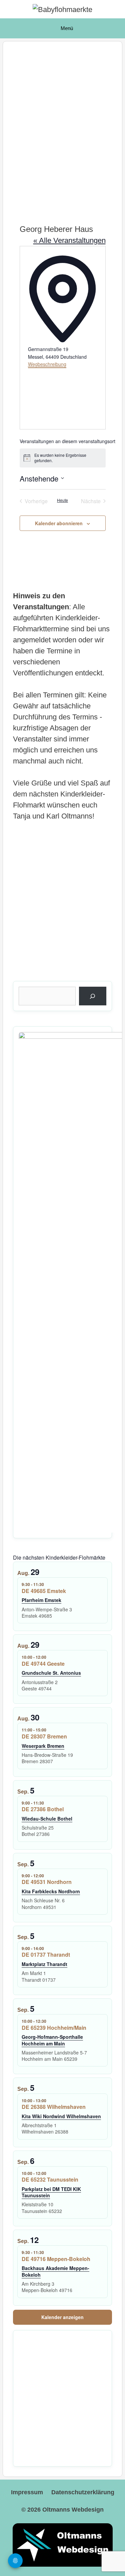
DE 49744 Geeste (43, 1664)
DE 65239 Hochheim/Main (54, 2028)
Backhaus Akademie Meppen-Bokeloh (55, 2271)
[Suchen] (93, 996)
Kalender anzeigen (62, 2317)
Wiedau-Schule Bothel (47, 1819)
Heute (62, 500)
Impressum (27, 2492)
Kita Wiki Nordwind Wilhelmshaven (61, 2116)
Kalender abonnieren (59, 523)
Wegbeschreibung (47, 364)
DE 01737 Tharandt (46, 1955)
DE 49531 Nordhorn (47, 1882)
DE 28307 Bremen (44, 1736)
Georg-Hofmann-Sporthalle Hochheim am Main (52, 2040)
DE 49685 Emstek (44, 1591)
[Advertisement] (62, 125)
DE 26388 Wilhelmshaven (54, 2107)
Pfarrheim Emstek (41, 1600)
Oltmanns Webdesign (73, 2510)
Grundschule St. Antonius (51, 1673)
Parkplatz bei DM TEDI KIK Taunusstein (51, 2192)
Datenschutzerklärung (83, 2492)
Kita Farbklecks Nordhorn (51, 1891)
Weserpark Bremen (43, 1746)
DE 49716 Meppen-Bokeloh (56, 2259)
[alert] (63, 458)
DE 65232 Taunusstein (50, 2179)
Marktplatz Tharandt (44, 1964)
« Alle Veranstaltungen (69, 240)
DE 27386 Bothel (43, 1809)
